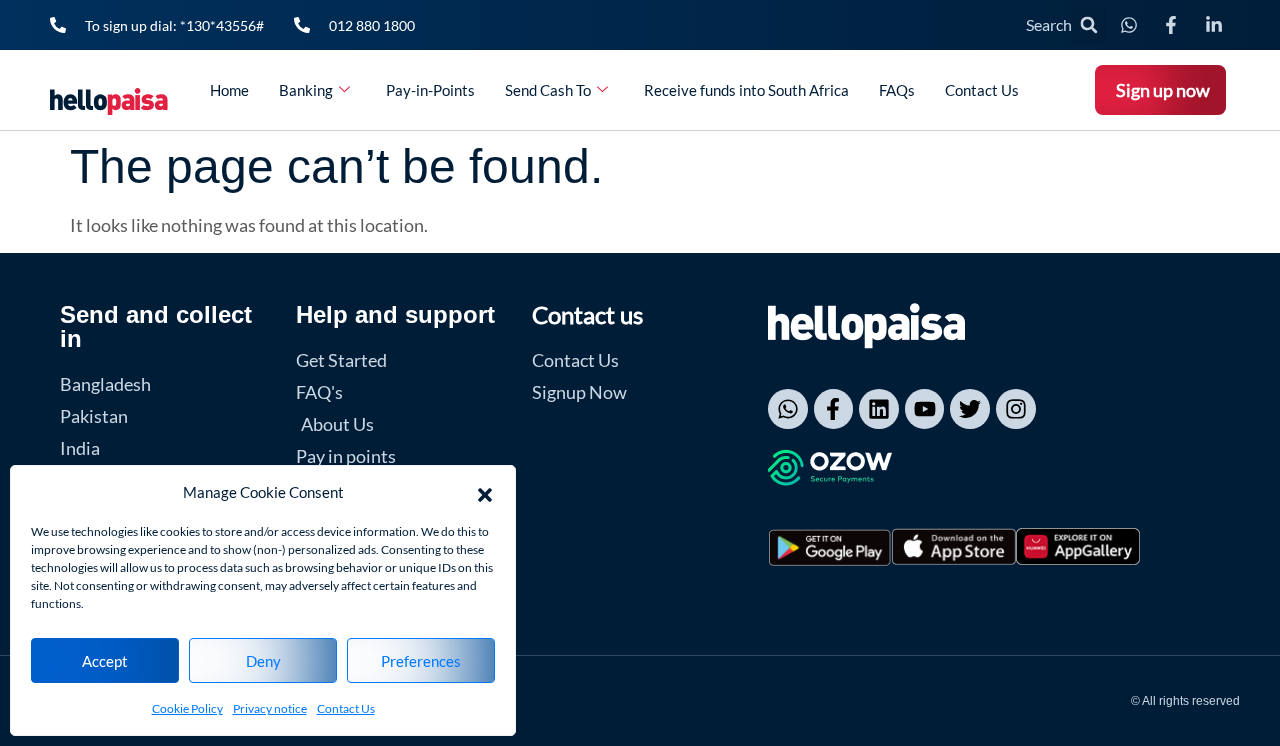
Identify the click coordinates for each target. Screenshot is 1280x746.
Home (229, 90)
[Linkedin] (879, 409)
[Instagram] (1016, 409)
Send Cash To (548, 90)
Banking (306, 90)
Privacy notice (270, 708)
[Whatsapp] (788, 409)
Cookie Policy (187, 708)
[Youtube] (925, 409)
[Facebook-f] (834, 409)
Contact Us (346, 708)
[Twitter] (970, 409)
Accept (105, 661)
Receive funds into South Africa (746, 90)
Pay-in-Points (430, 90)
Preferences (421, 661)
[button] (485, 492)
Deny (263, 661)
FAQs (897, 90)
